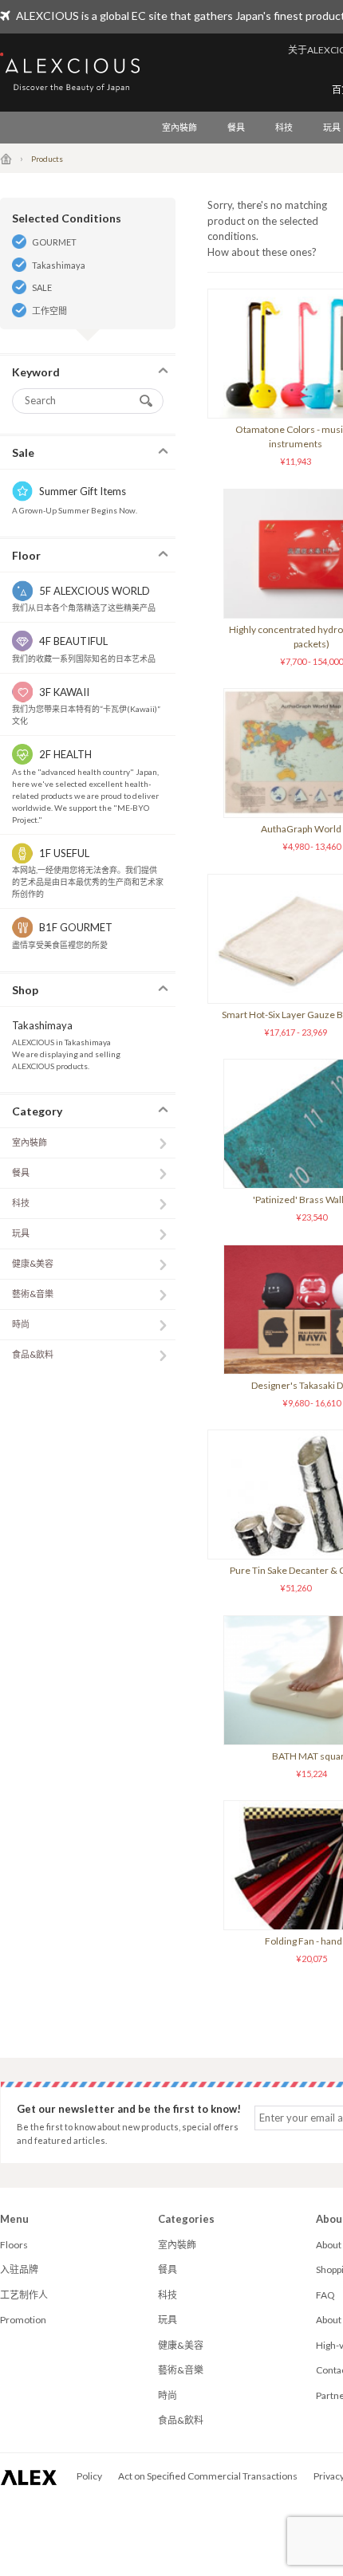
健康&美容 (33, 1263)
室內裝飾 (179, 127)
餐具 (236, 127)
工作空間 (49, 311)
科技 (284, 127)
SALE (42, 287)
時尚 (21, 1324)
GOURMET (54, 242)
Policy (89, 2476)
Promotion (23, 2320)
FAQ (325, 2295)
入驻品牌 (19, 2269)
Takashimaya (59, 265)
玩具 (21, 1233)
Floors (14, 2245)
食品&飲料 (33, 1354)
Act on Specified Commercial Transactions (208, 2476)
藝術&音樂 (33, 1294)
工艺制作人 (24, 2295)
